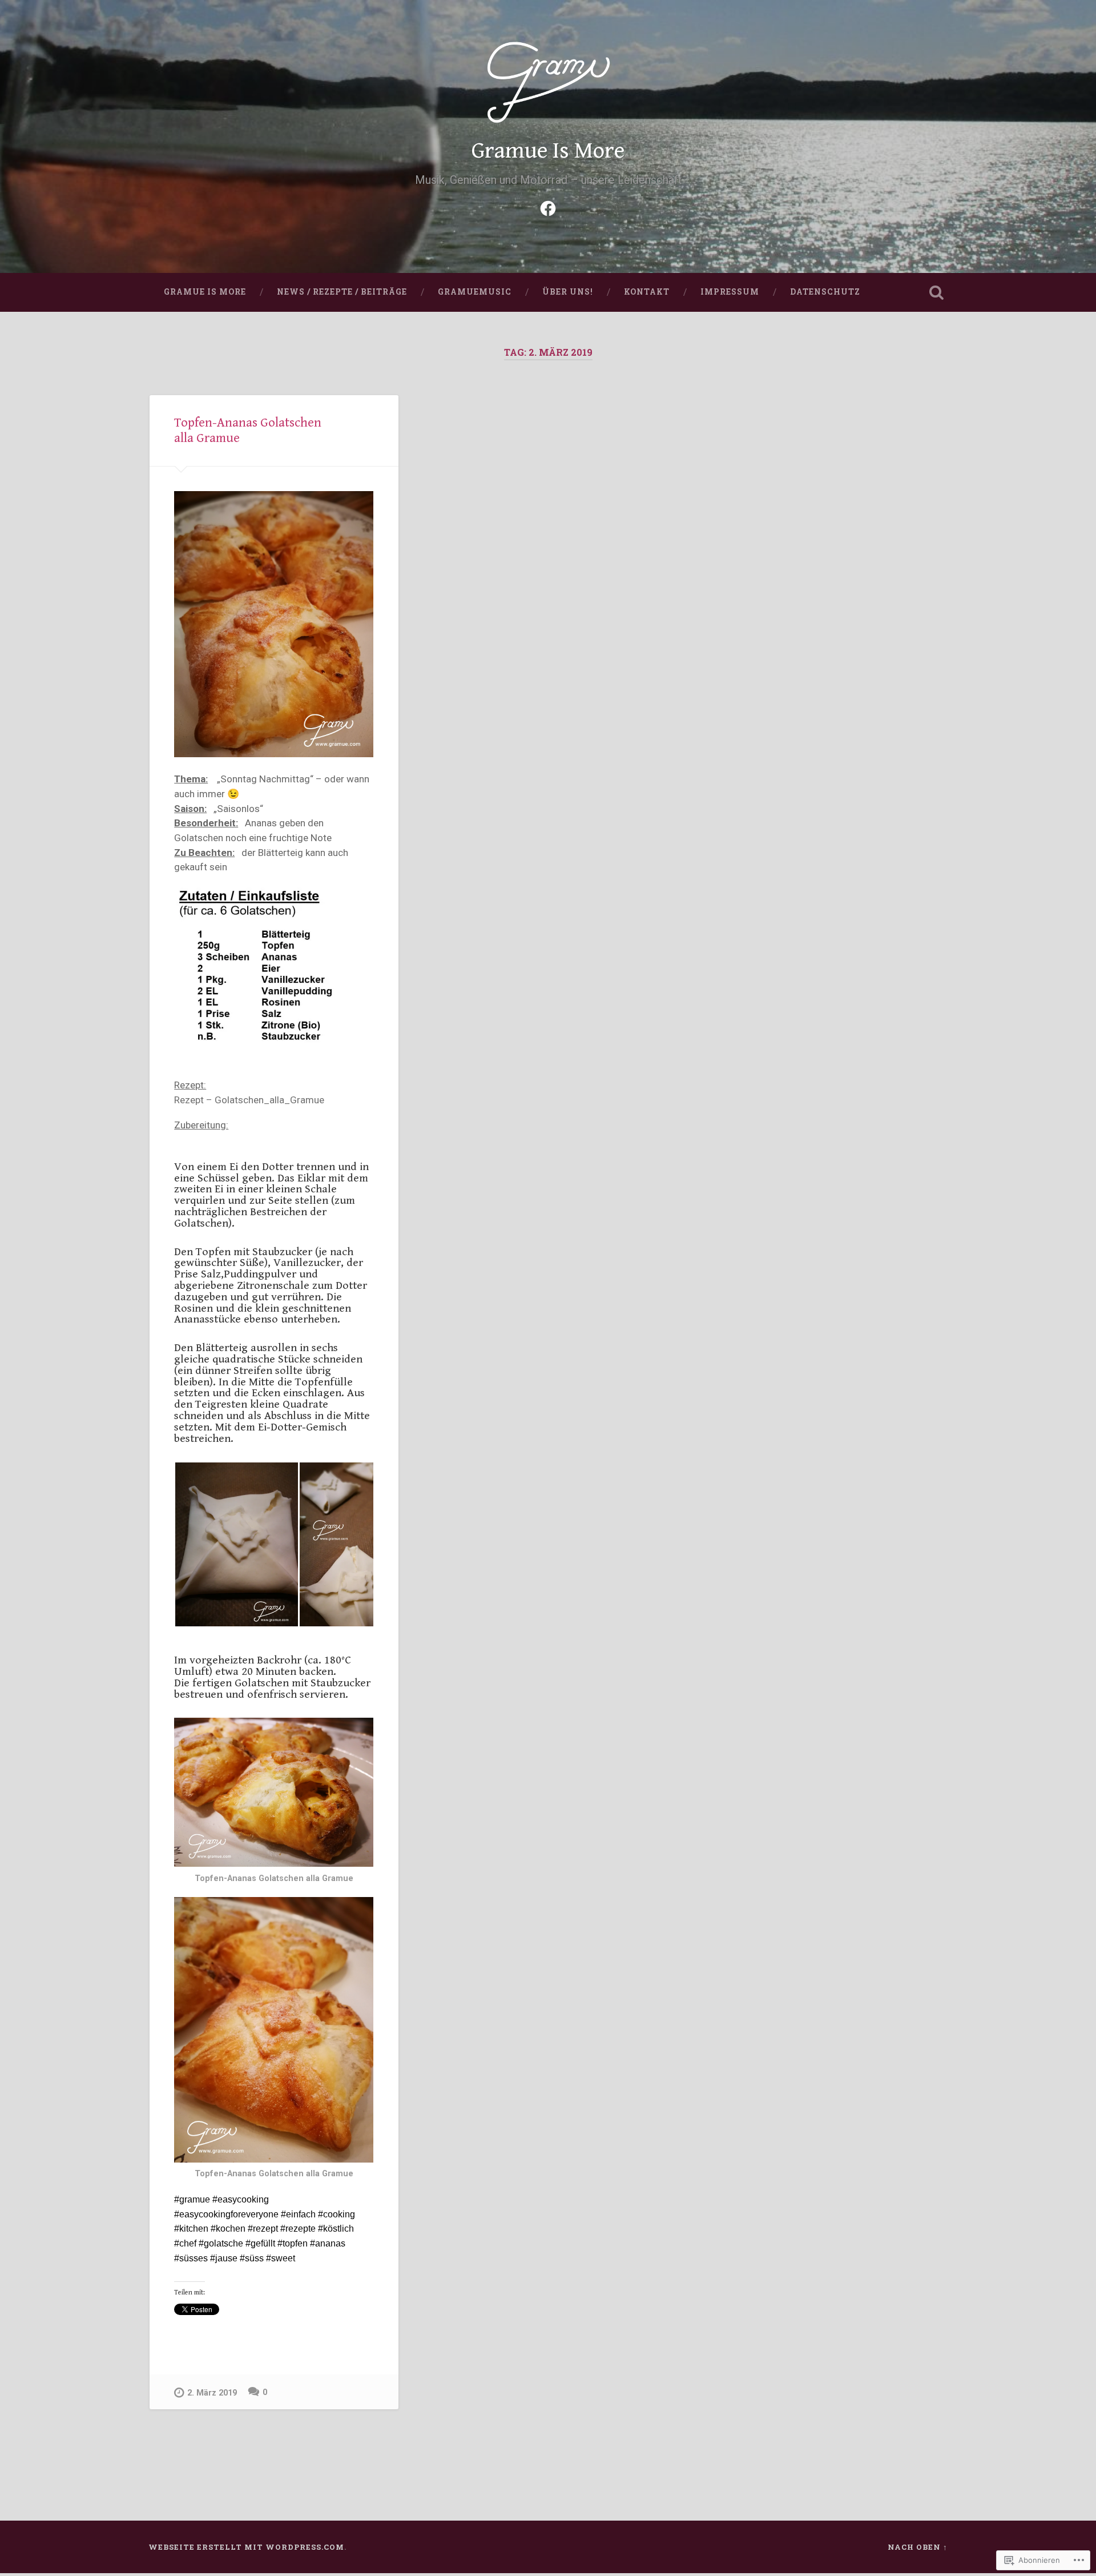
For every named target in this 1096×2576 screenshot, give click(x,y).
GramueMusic (475, 292)
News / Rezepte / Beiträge (342, 292)
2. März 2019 (212, 2393)
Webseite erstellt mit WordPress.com (246, 2547)
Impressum (730, 292)
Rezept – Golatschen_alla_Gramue (249, 1100)
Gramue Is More (548, 151)
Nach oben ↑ (918, 2547)
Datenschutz (825, 292)
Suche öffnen (936, 292)
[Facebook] (548, 207)
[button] (236, 1544)
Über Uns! (568, 292)
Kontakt (647, 292)
